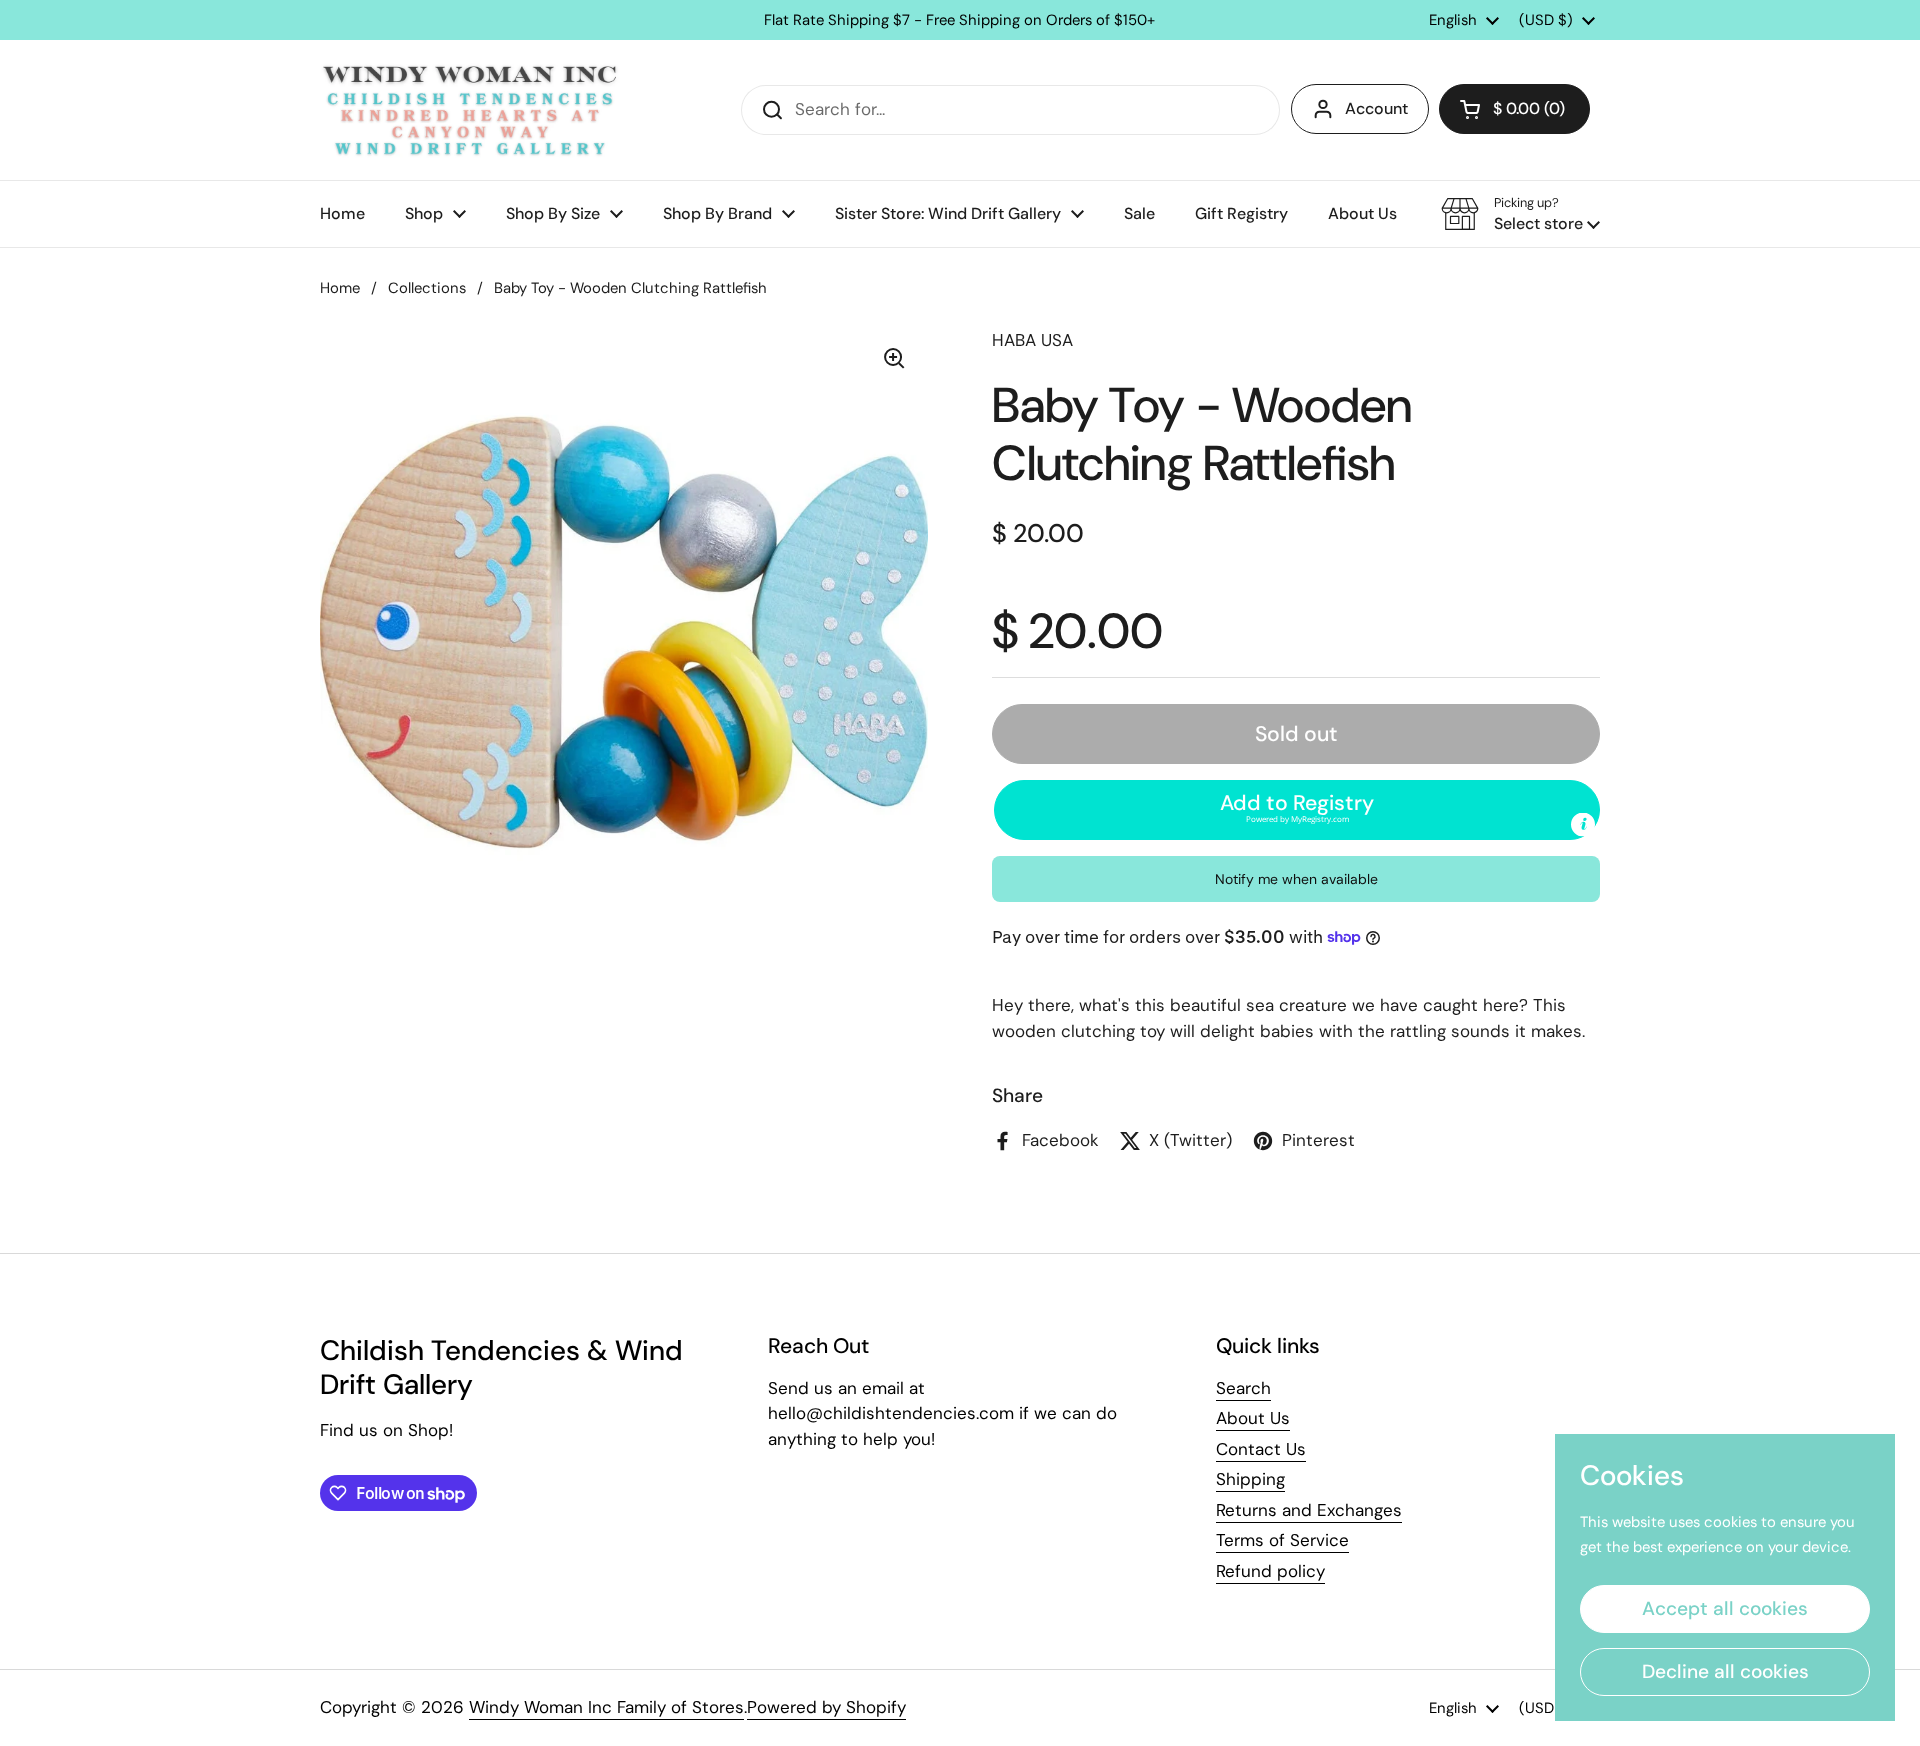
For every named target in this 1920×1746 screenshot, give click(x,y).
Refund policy (1270, 1571)
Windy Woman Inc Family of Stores (606, 1707)
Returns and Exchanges (1309, 1510)
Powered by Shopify (826, 1707)
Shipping (1250, 1479)
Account (1376, 108)
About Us (1253, 1418)
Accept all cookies (1725, 1608)
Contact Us (1261, 1449)
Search (1243, 1388)
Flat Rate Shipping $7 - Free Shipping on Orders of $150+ (959, 20)
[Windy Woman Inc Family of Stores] (470, 110)
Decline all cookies (1725, 1671)
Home (340, 288)
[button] (1514, 109)
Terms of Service (1282, 1540)
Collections (427, 288)
